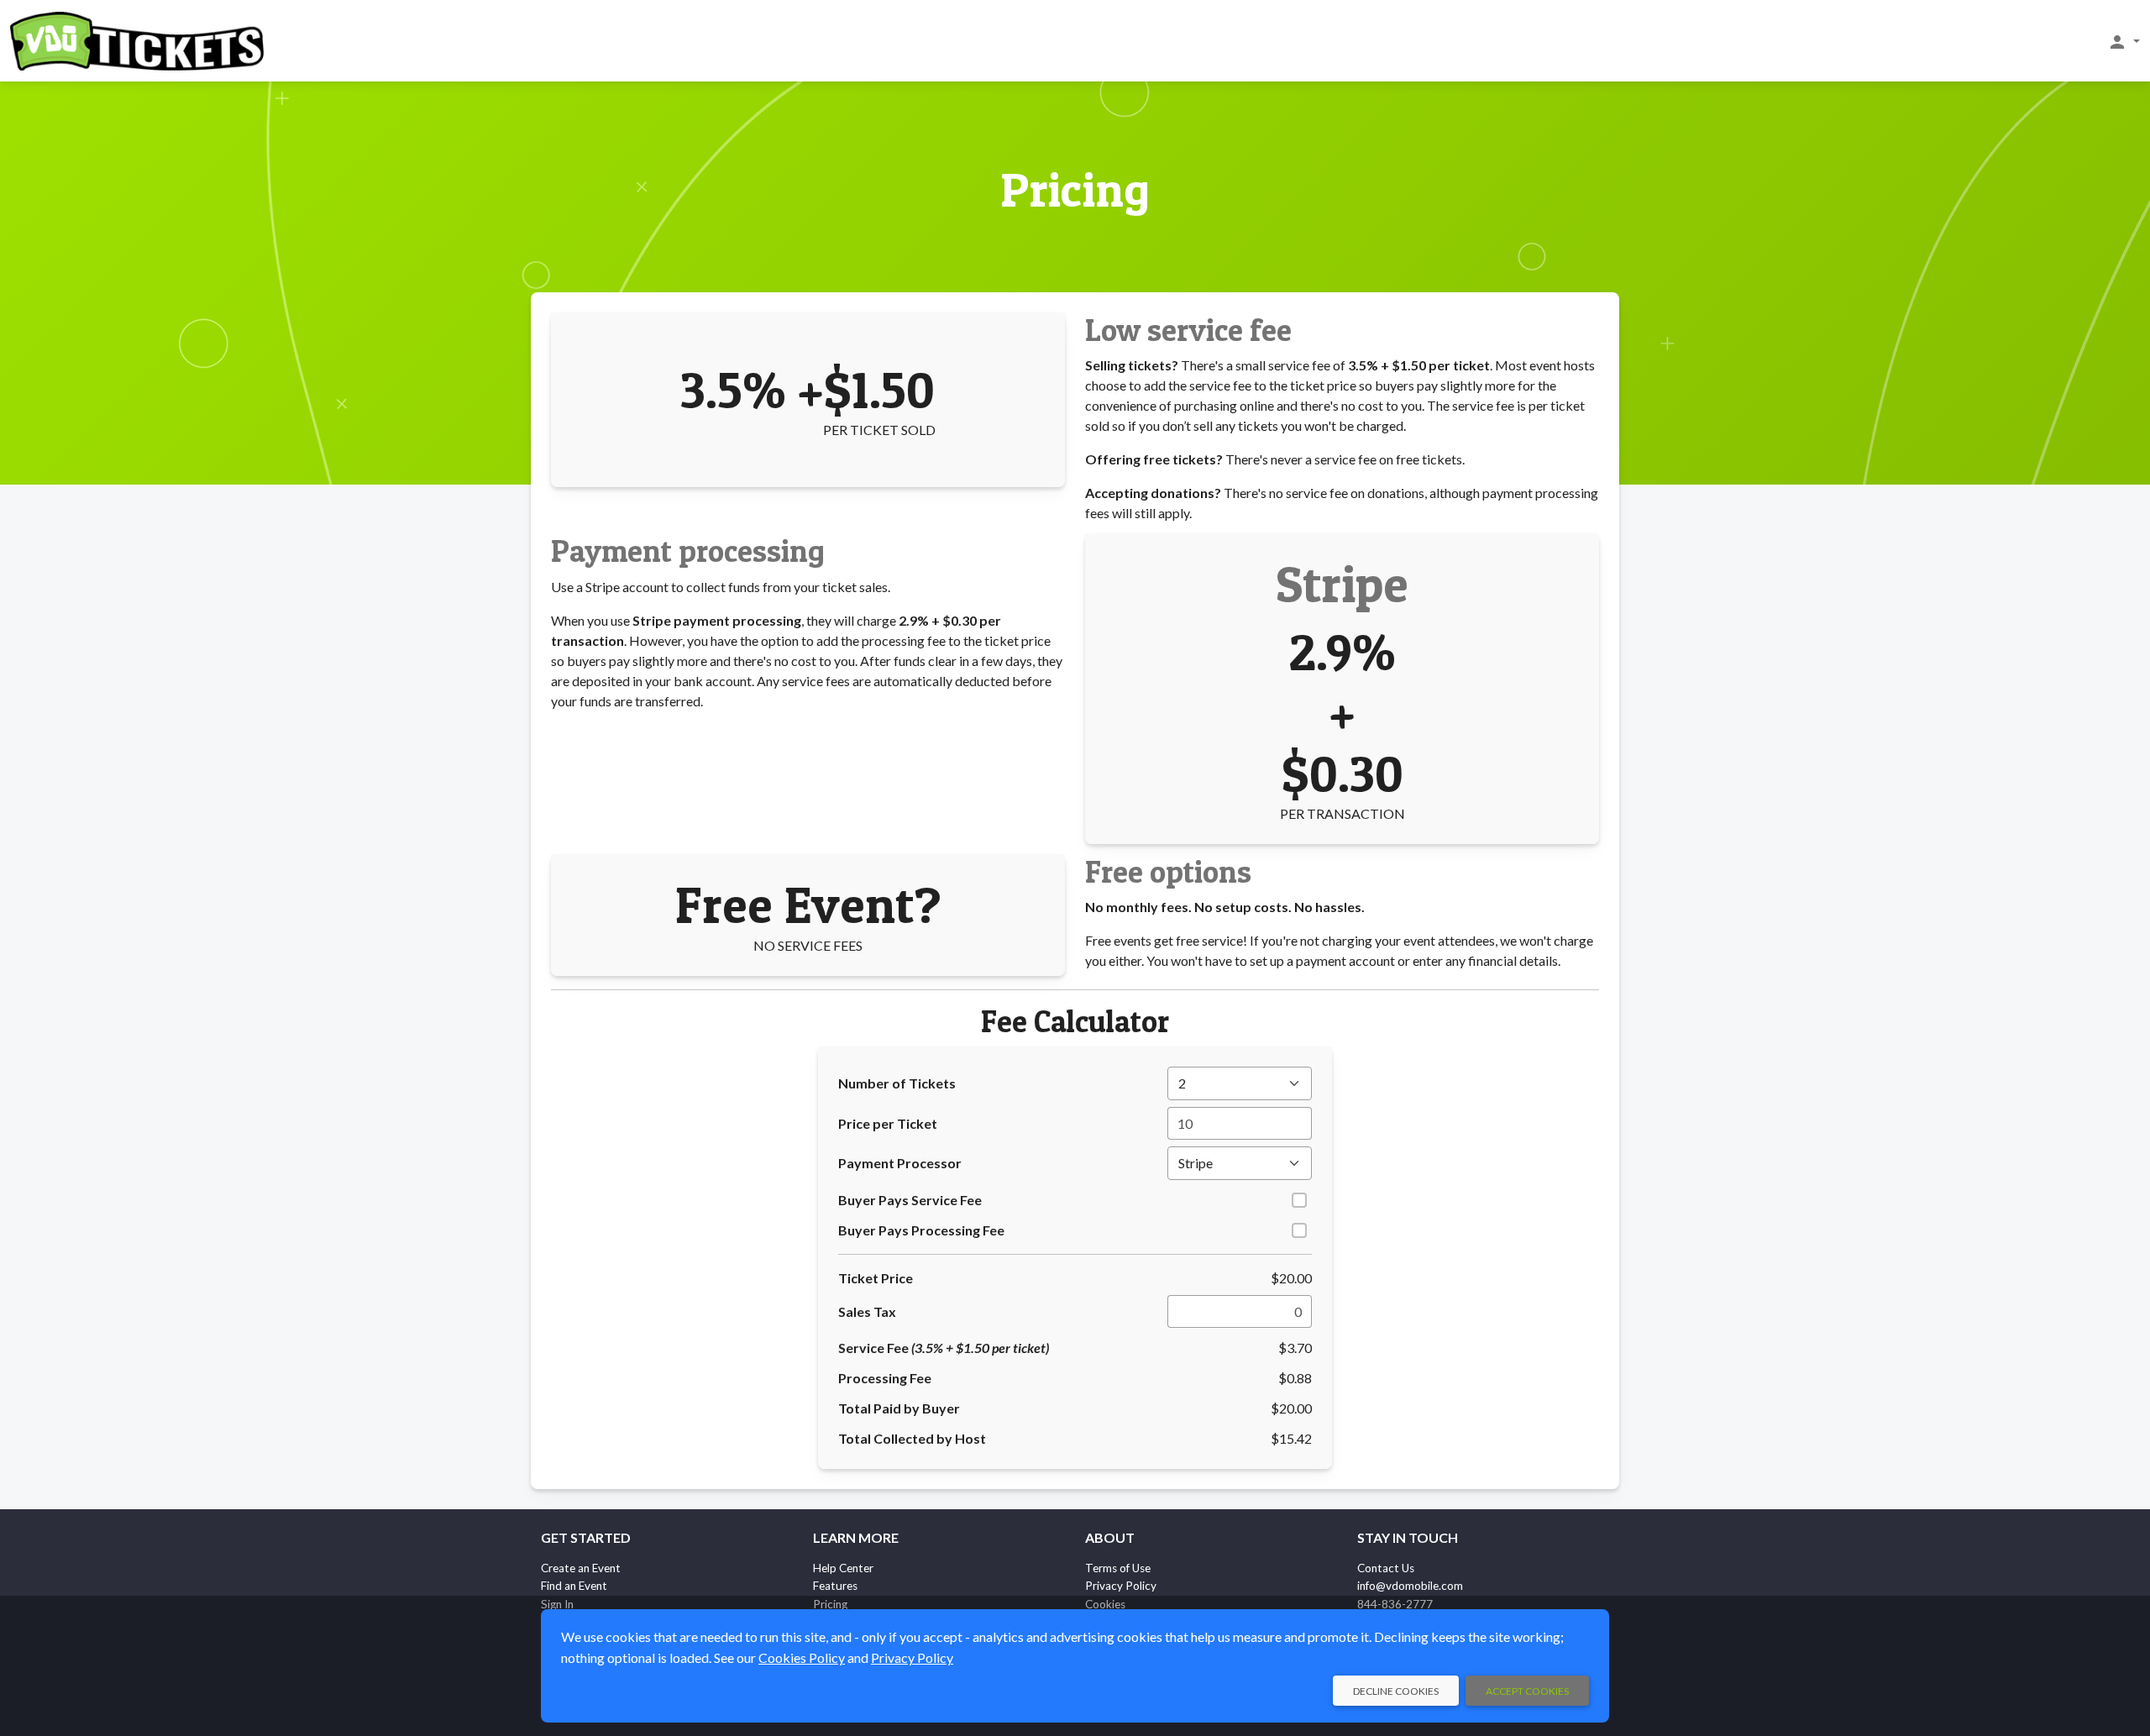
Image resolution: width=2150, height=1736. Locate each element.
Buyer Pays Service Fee (910, 1200)
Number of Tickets (897, 1083)
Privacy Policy (1121, 1586)
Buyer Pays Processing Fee (921, 1230)
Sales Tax (867, 1311)
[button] (2124, 41)
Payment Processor (900, 1163)
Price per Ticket (888, 1123)
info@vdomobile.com (1410, 1586)
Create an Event (581, 1568)
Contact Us (1386, 1568)
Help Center (843, 1568)
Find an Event (574, 1586)
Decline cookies (1396, 1691)
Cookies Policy (802, 1657)
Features (835, 1586)
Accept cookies (1527, 1691)
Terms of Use (1118, 1568)
